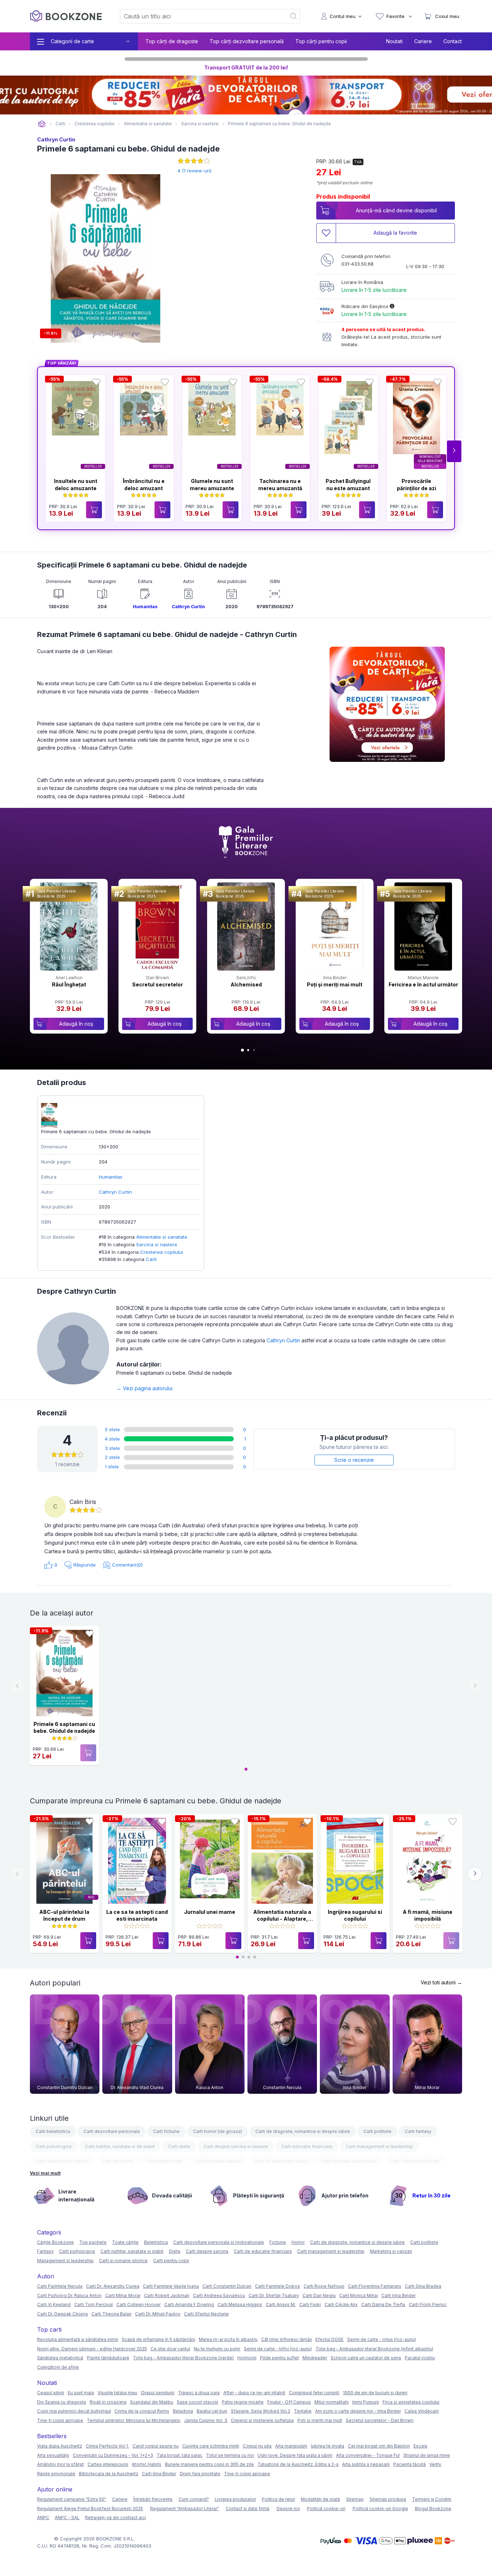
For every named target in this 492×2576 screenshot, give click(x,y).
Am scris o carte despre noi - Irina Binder (358, 2411)
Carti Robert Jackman (167, 2295)
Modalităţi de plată (320, 2499)
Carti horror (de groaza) (218, 2131)
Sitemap (355, 2499)
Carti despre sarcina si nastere (236, 2146)
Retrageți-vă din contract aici (115, 2518)
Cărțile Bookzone (55, 2242)
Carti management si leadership (379, 2146)
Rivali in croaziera (108, 2402)
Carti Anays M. (281, 2304)
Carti (151, 1259)
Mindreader (315, 2358)
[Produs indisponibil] (88, 1753)
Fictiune (278, 2242)
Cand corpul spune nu (156, 2446)
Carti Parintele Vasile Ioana (349, 2161)
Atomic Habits (147, 2464)
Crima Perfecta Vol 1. (107, 2446)
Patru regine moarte (243, 2402)
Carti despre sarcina (207, 2251)
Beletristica (156, 2242)
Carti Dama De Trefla (383, 2304)
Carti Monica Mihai (359, 2295)
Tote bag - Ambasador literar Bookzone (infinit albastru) (374, 2349)
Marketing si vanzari (391, 2251)
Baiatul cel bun (212, 2411)
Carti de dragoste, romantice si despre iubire (303, 2131)
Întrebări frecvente (153, 2499)
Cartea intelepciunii (108, 2464)
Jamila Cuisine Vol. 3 (206, 2420)
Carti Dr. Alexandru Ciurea (281, 2161)
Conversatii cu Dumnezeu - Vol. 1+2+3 (113, 2455)
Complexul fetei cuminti (314, 2393)
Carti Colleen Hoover (138, 2304)
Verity (435, 2464)
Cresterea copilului (162, 1252)
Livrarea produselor (235, 2499)
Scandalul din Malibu (152, 2402)
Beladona (183, 2411)
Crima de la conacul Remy (142, 2411)
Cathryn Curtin (56, 139)
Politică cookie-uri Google (380, 2509)
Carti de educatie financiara (263, 2251)
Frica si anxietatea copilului (411, 2402)
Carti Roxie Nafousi (324, 2286)
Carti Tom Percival (93, 2304)
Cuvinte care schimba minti (211, 2446)
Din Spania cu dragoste (62, 2402)
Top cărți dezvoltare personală (247, 41)
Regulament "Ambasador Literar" (185, 2509)
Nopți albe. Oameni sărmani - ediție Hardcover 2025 (92, 2349)
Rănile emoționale (56, 2474)
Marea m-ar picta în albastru (228, 2339)
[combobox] (199, 16)
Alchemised (246, 984)
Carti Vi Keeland (54, 2304)
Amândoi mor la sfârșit (61, 2464)
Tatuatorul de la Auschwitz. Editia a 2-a (298, 2464)
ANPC (43, 2518)
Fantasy (45, 2251)
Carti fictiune (166, 2131)
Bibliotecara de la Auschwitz (109, 2474)
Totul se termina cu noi (230, 2455)
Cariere (423, 41)
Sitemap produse (388, 2499)
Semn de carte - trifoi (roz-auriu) (278, 2349)
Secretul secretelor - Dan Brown (380, 2420)
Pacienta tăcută (410, 2464)
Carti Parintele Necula (218, 2161)
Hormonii (247, 2358)
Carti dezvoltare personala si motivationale (219, 2242)
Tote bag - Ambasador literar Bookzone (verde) (183, 2358)
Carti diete (179, 2146)
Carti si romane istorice (123, 2261)
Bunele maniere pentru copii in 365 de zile (209, 2464)
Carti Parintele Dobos (278, 2286)
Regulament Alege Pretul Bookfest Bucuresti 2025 (90, 2509)
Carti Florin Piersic (428, 2304)
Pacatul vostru (420, 2358)
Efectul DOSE (330, 2339)
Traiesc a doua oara (199, 2393)
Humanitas (145, 607)
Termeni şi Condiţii (432, 2499)
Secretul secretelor (158, 984)
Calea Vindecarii (422, 2411)
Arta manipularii (291, 2446)
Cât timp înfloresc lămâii (287, 2339)
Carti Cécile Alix (341, 2304)
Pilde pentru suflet (279, 2358)
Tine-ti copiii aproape (60, 2420)
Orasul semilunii (158, 2393)
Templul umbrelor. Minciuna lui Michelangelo (134, 2420)
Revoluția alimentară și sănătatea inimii (78, 2339)
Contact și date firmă (248, 2509)
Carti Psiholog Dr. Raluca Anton (69, 2295)
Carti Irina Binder (399, 2295)
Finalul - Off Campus (289, 2402)
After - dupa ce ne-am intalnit (254, 2393)
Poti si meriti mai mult (320, 2420)
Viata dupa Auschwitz (60, 2446)
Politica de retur (278, 2499)
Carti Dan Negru (319, 2295)
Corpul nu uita (257, 2446)
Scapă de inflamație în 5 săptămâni (158, 2339)
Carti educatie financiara (307, 2146)
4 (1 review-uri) (194, 171)
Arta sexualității (53, 2455)
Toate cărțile (125, 2242)
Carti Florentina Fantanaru (375, 2286)
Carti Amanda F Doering (189, 2304)
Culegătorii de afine (58, 2367)
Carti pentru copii (164, 2161)
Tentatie (303, 2411)
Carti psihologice (54, 2146)
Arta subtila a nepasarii (366, 2464)
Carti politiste (377, 2131)
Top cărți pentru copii (321, 41)
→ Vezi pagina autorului (144, 1388)
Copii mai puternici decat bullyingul (74, 2411)
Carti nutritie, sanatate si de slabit (120, 2146)
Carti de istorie (117, 2161)
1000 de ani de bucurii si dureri (375, 2393)
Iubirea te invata (328, 2446)
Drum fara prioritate (200, 2474)
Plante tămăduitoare (108, 2358)
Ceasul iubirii (51, 2393)
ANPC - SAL (67, 2518)
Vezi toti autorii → (441, 1982)
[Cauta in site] (294, 16)
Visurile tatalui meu (117, 2393)
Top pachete (93, 2242)
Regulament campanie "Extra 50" (72, 2499)
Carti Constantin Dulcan (415, 2161)
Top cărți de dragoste (172, 41)
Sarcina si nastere (157, 1244)
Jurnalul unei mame (210, 1912)
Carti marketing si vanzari (62, 2161)
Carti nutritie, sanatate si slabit (132, 2251)
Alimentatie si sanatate (162, 1237)
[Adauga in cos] (94, 510)
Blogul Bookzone (433, 2509)
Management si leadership (65, 2261)
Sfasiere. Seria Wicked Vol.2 (261, 2411)
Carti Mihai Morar (123, 2295)
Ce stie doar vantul (170, 2349)
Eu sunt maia (81, 2393)
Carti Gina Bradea (423, 2286)
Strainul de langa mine (427, 2455)
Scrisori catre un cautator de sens (366, 2358)
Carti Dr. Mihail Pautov (158, 2314)
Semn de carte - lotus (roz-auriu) (382, 2339)
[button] (454, 451)
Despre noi (288, 2509)
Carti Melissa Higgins (240, 2304)
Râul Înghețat (69, 984)
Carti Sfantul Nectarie (206, 2314)
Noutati (394, 41)
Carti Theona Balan (111, 2314)
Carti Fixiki (310, 2304)
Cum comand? (194, 2499)
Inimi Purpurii (366, 2402)
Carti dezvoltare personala (112, 2131)
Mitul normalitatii (332, 2402)
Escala (420, 2446)
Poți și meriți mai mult (335, 984)
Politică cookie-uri (326, 2509)
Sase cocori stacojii (198, 2402)
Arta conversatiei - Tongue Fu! (368, 2455)
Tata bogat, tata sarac (180, 2455)
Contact (453, 41)
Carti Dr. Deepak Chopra (62, 2314)
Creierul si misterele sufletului (262, 2420)
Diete (175, 2251)
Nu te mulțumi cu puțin (217, 2349)
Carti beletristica (53, 2131)
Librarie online (42, 124)
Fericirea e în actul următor (423, 984)
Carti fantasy (418, 2131)
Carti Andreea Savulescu (219, 2295)
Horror (298, 2242)
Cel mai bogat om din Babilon (379, 2446)
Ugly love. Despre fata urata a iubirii (295, 2455)
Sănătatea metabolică (60, 2358)
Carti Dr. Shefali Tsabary (274, 2295)
